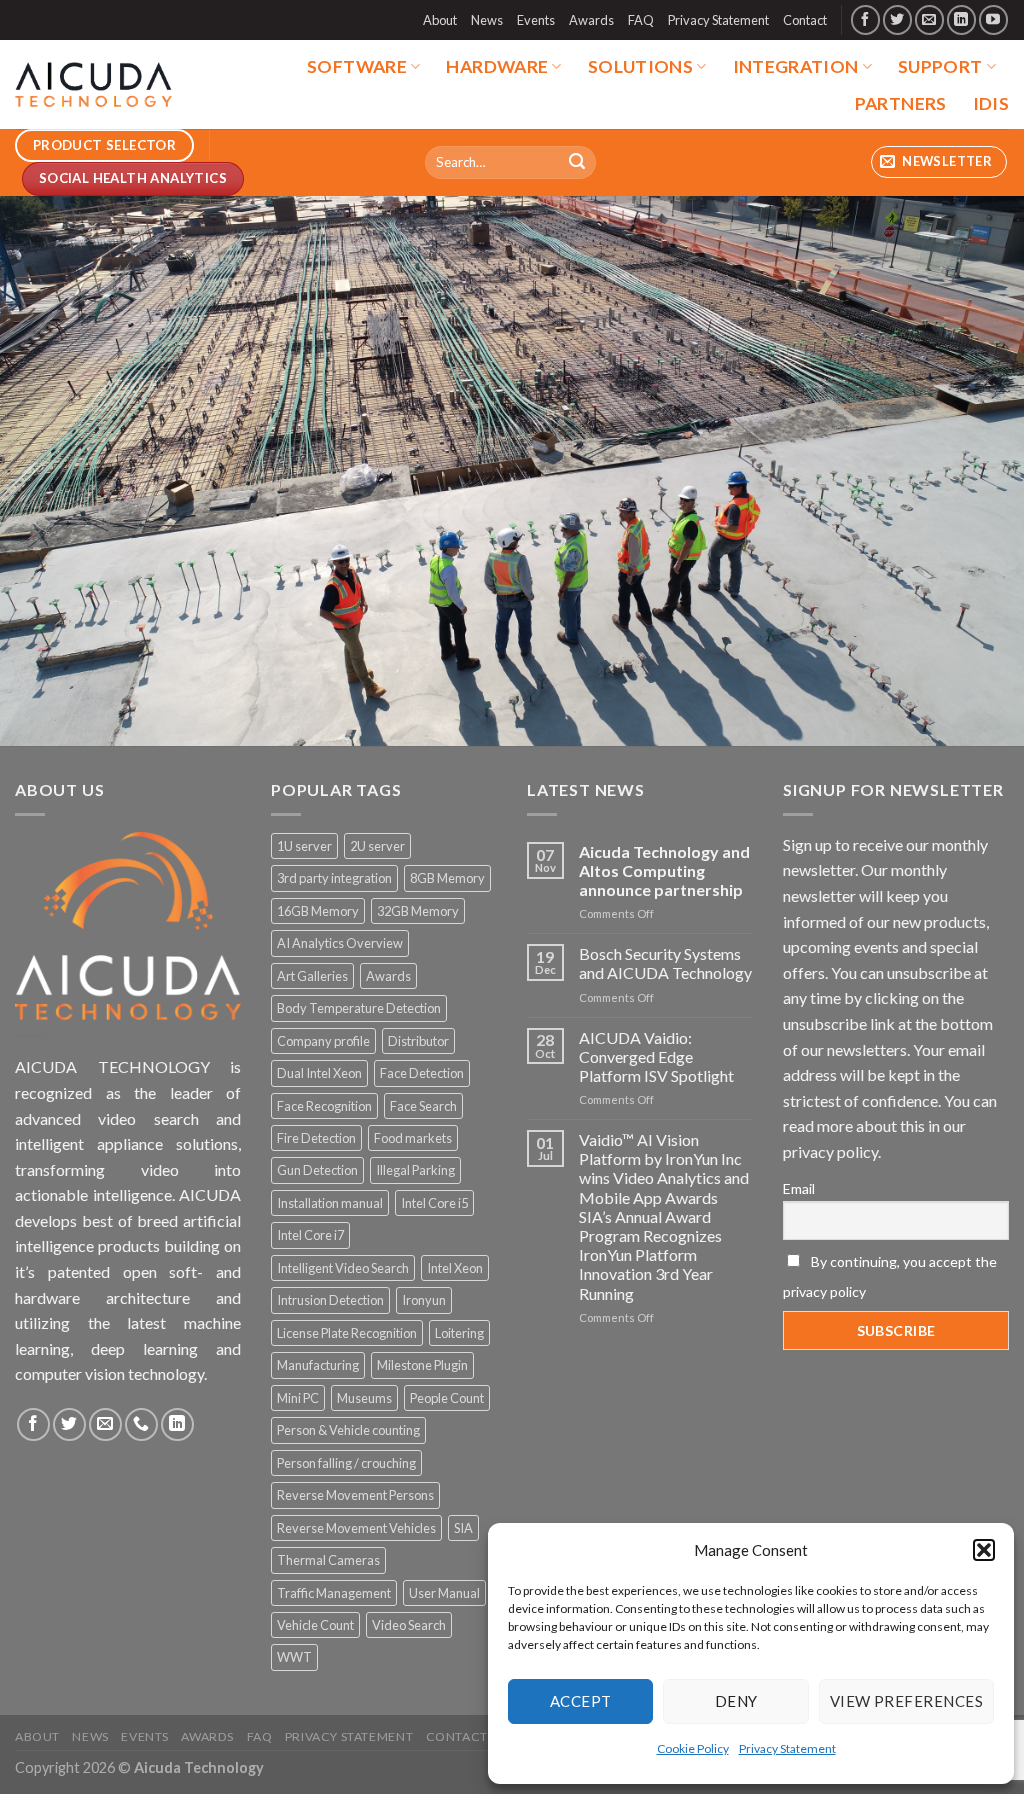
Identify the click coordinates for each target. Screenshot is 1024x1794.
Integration (796, 66)
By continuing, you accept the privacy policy (890, 1276)
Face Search (423, 1106)
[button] (984, 1550)
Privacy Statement (787, 1748)
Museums (364, 1398)
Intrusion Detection (330, 1300)
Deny (736, 1701)
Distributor (418, 1041)
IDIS (991, 103)
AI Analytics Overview (340, 943)
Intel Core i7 (310, 1235)
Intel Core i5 (434, 1203)
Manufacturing (318, 1365)
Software (357, 66)
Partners (901, 103)
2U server (377, 846)
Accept (581, 1701)
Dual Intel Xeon (319, 1073)
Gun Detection (317, 1170)
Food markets (413, 1138)
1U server (304, 846)
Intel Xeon (455, 1268)
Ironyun (424, 1300)
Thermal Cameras (328, 1560)
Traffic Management (334, 1593)
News (487, 20)
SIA (463, 1528)
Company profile (323, 1041)
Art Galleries (312, 976)
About (440, 20)
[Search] (578, 162)
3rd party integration (334, 878)
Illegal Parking (415, 1170)
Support (940, 66)
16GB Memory (318, 911)
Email (799, 1188)
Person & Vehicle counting (348, 1430)
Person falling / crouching (346, 1463)
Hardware (497, 66)
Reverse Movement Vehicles (356, 1528)
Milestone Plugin (422, 1365)
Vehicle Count (315, 1625)
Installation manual (330, 1203)
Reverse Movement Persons (355, 1495)
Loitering (459, 1333)
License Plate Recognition (347, 1333)
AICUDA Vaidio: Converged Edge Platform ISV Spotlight (656, 1056)
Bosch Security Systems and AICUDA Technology (665, 963)
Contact (805, 20)
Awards (591, 20)
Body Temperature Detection (359, 1008)
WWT (294, 1657)
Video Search (409, 1625)
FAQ (641, 20)
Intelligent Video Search (343, 1268)
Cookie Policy (693, 1748)
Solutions (640, 66)
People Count (447, 1398)
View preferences (906, 1701)
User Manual (444, 1593)
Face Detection (422, 1073)
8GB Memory (447, 878)
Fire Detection (316, 1138)
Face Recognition (324, 1106)
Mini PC (298, 1398)
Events (536, 20)
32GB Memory (418, 911)
